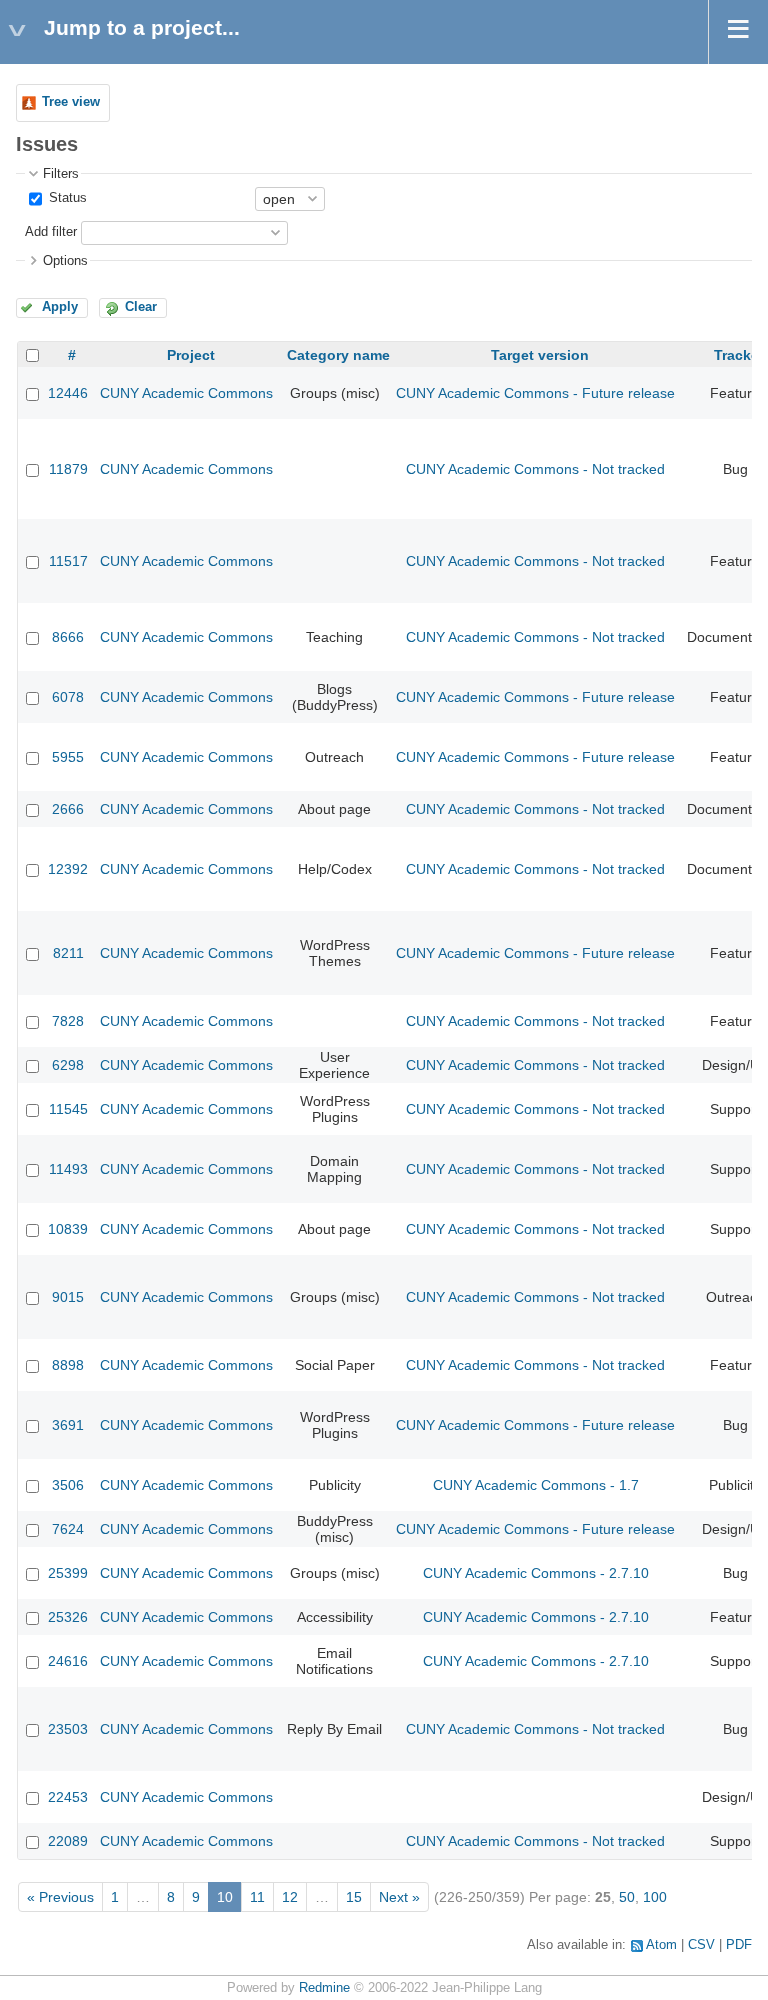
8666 (68, 637)
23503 (68, 1729)
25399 (68, 1573)
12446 (68, 393)
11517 (68, 561)
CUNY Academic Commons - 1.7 (536, 1485)
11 (257, 1897)
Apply (60, 307)
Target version (540, 355)
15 (354, 1897)
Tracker (739, 355)
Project (191, 355)
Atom (661, 1945)
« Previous (60, 1897)
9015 (68, 1297)
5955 (68, 757)
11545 (68, 1109)
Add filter (51, 232)
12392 (68, 869)
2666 (68, 809)
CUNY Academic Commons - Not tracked (535, 469)
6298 (68, 1065)
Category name (338, 355)
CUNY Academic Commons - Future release (535, 393)
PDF (739, 1945)
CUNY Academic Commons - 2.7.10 (536, 1573)
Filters (61, 174)
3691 (68, 1425)
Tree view (71, 102)
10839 (68, 1229)
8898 (68, 1365)
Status (66, 198)
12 (290, 1897)
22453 (68, 1797)
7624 (68, 1529)
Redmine (324, 1988)
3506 (68, 1485)
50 (627, 1897)
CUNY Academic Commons (186, 393)
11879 (68, 469)
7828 (68, 1021)
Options (65, 261)
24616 (68, 1661)
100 (655, 1897)
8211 (68, 953)
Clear (141, 307)
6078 (68, 697)
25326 (68, 1617)
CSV (701, 1945)
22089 (68, 1841)
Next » (399, 1897)
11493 (68, 1169)
